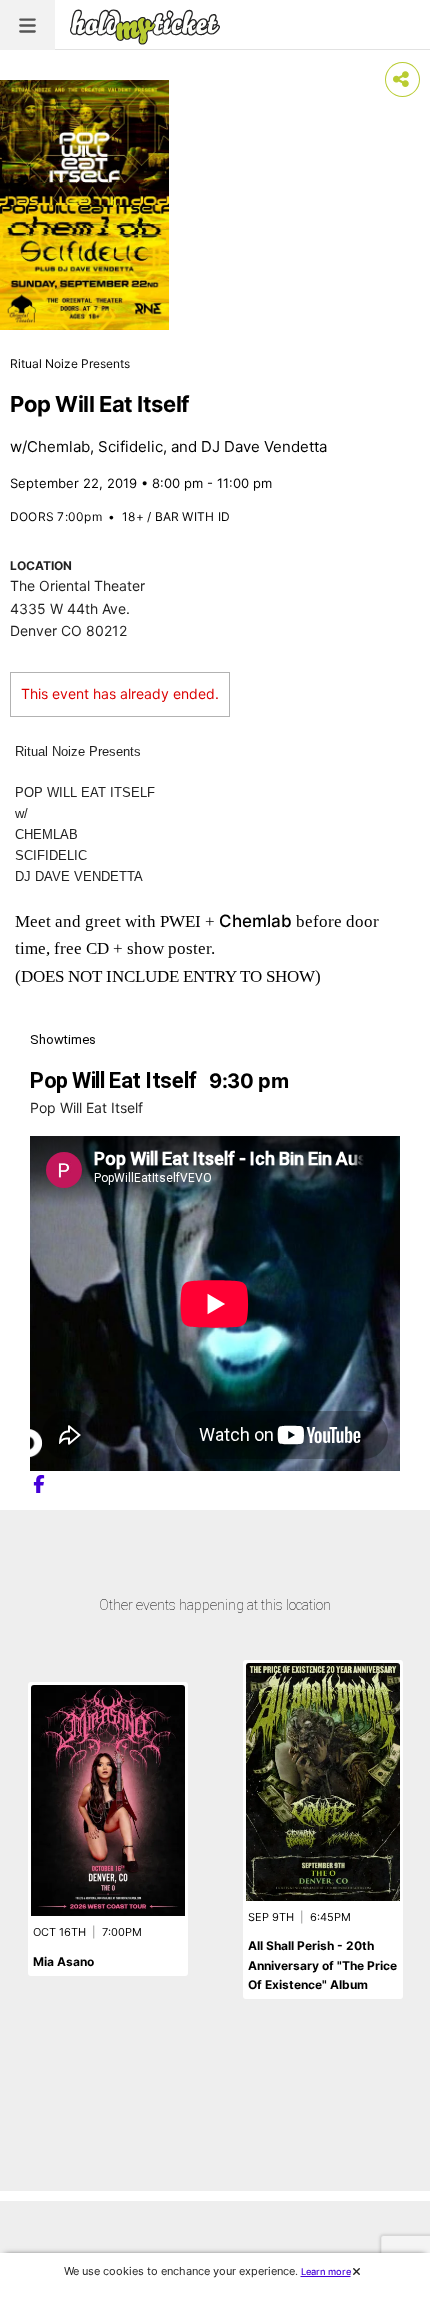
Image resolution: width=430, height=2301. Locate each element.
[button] (27, 25)
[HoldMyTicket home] (149, 26)
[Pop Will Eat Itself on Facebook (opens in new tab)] (39, 1484)
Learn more (326, 2271)
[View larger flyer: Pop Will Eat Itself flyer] (84, 205)
